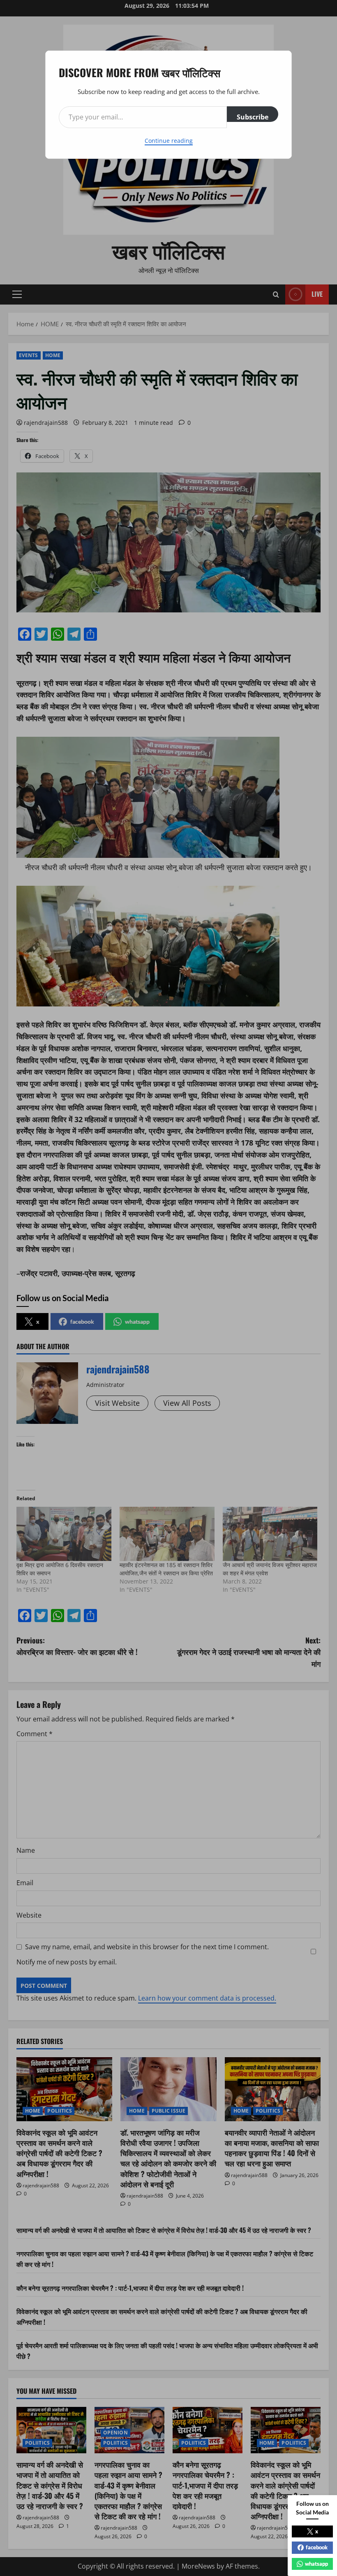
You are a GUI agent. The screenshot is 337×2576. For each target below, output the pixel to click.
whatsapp (316, 2564)
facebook (317, 2547)
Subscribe (253, 117)
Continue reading (169, 141)
